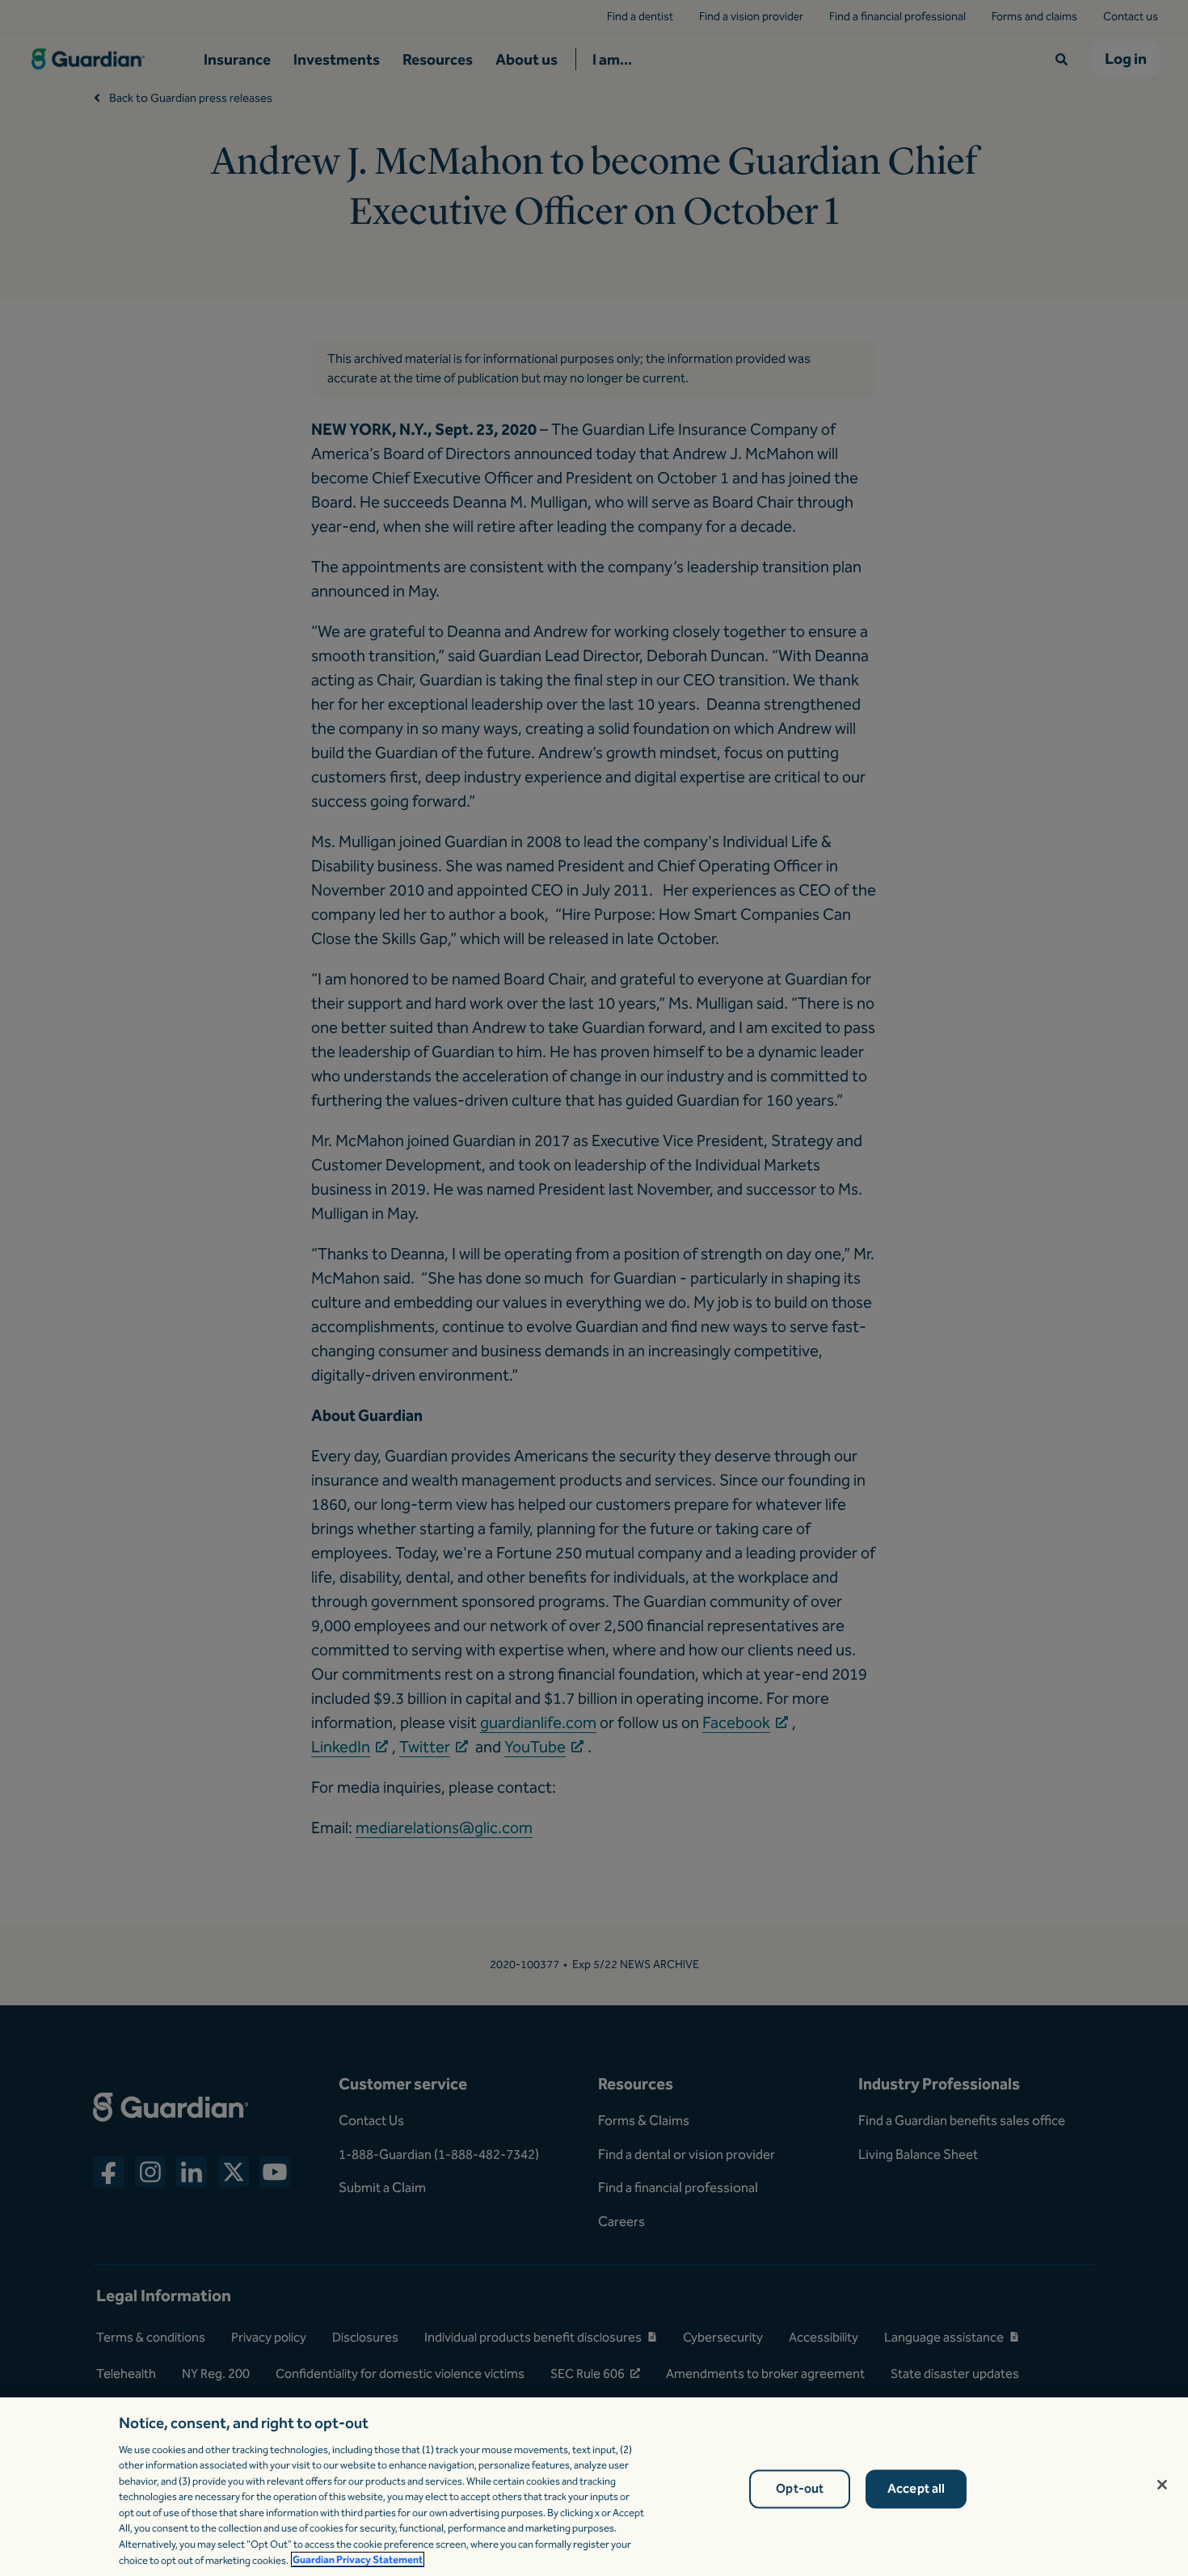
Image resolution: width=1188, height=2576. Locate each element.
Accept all (916, 2489)
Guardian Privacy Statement (358, 2559)
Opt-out (800, 2489)
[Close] (1162, 2485)
